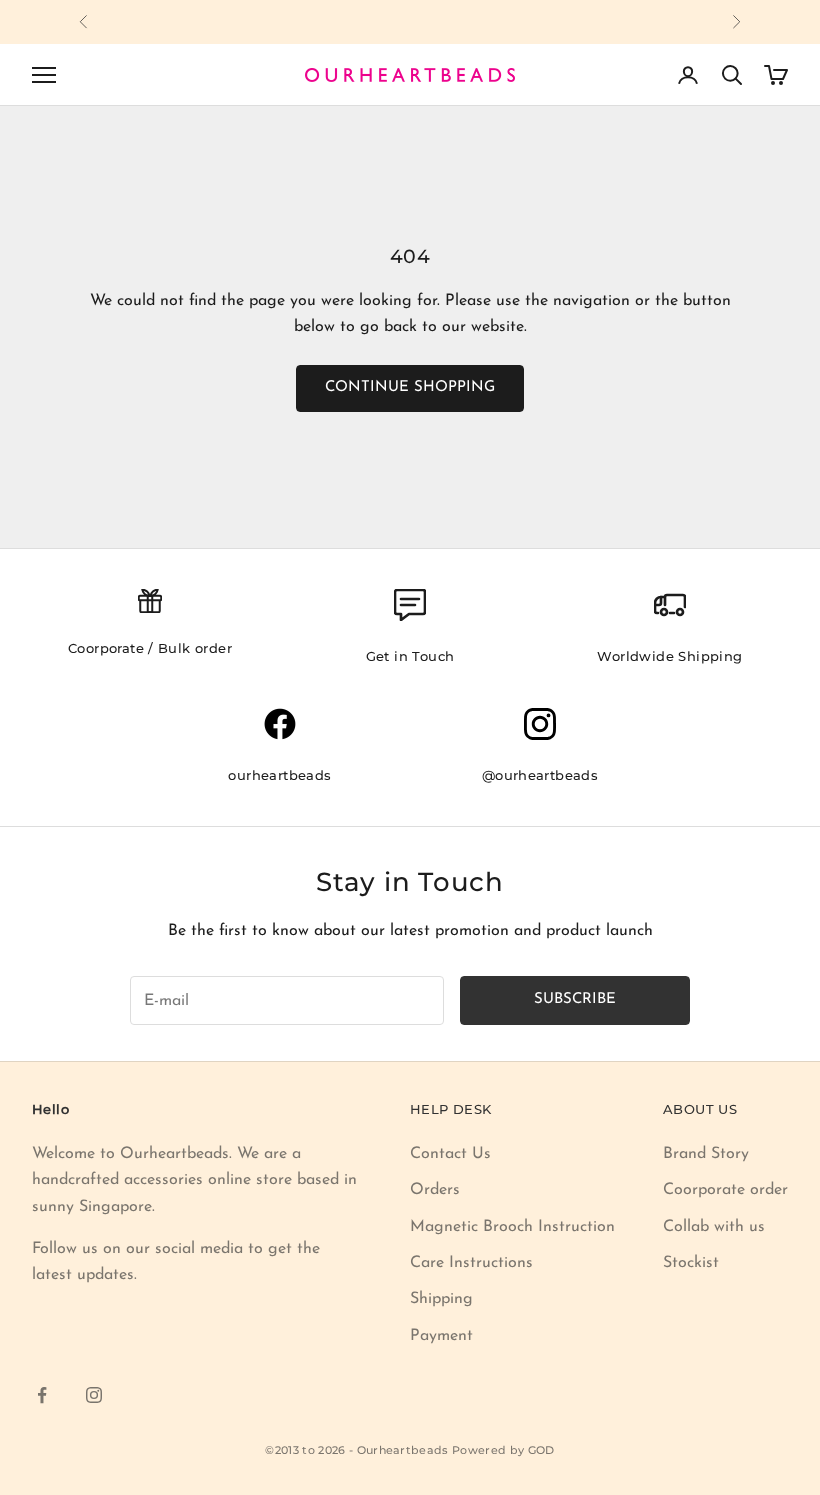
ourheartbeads (279, 775)
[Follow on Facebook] (42, 1395)
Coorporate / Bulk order (150, 648)
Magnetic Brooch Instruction (512, 1227)
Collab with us (714, 1227)
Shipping (441, 1299)
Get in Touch (410, 656)
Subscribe (575, 999)
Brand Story (706, 1154)
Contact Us (450, 1154)
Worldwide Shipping (669, 656)
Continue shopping (410, 387)
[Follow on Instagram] (94, 1395)
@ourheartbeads (540, 775)
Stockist (691, 1263)
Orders (435, 1190)
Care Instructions (471, 1263)
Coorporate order (725, 1190)
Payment (441, 1336)
